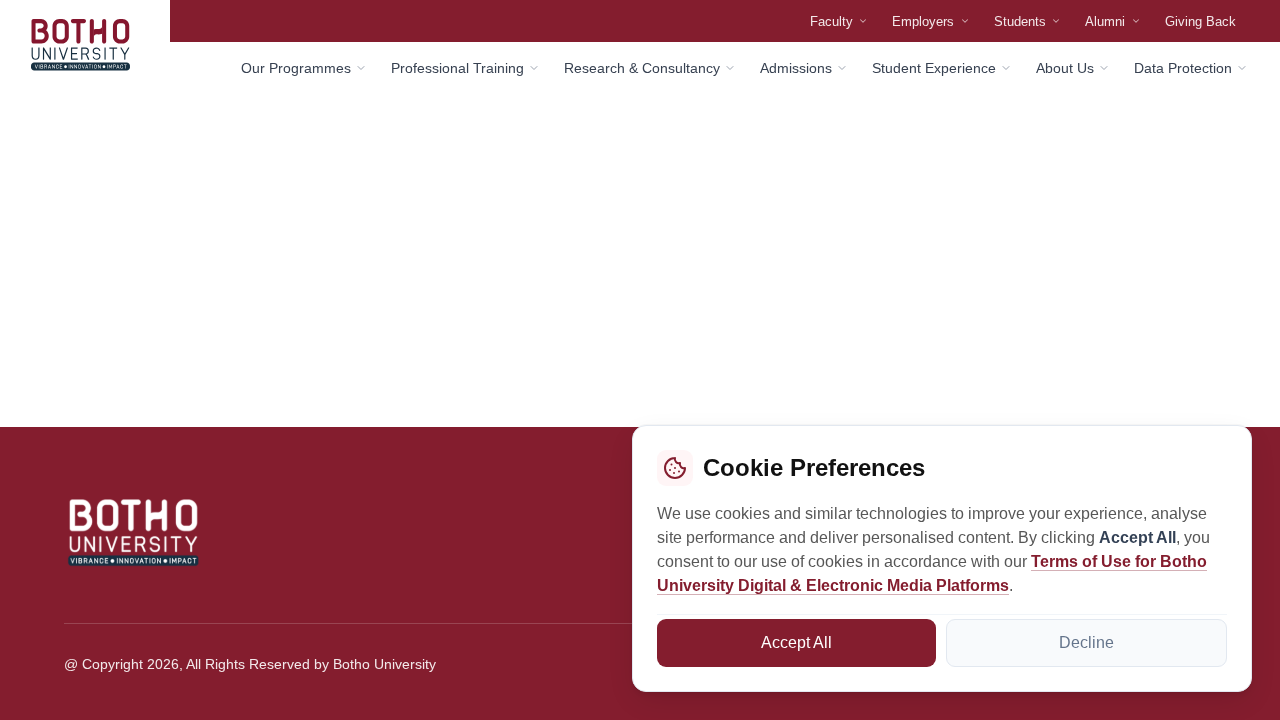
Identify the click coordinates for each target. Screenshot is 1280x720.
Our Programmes (296, 68)
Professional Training (457, 68)
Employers (923, 21)
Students (1020, 21)
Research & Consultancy (642, 68)
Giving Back (1200, 21)
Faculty (831, 21)
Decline (1086, 642)
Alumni (1105, 21)
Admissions (796, 68)
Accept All (796, 642)
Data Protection (1183, 68)
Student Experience (934, 68)
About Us (1065, 68)
